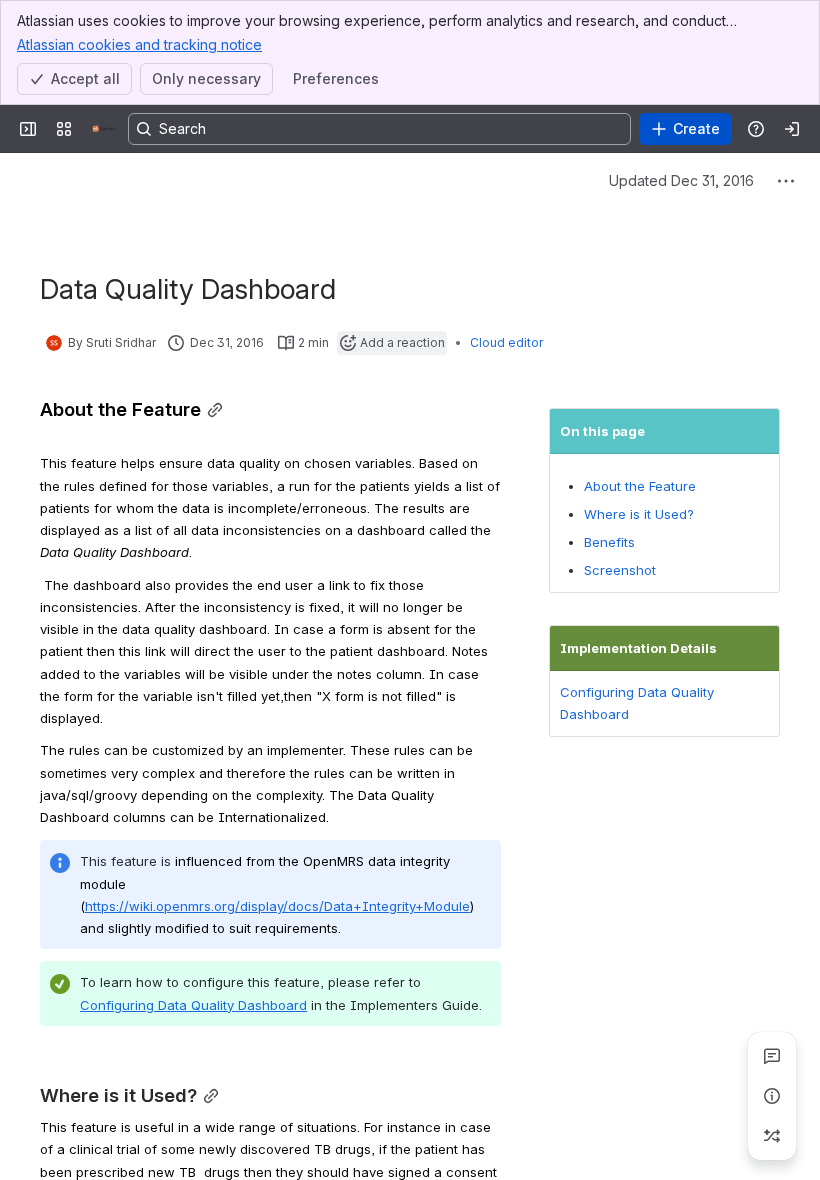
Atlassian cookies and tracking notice (139, 44)
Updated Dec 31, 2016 (681, 180)
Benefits (609, 542)
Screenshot (620, 570)
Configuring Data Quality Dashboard (193, 1005)
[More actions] (786, 181)
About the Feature (640, 486)
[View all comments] (772, 1056)
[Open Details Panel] (772, 1096)
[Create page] (772, 1136)
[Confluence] (104, 129)
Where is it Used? (639, 514)
